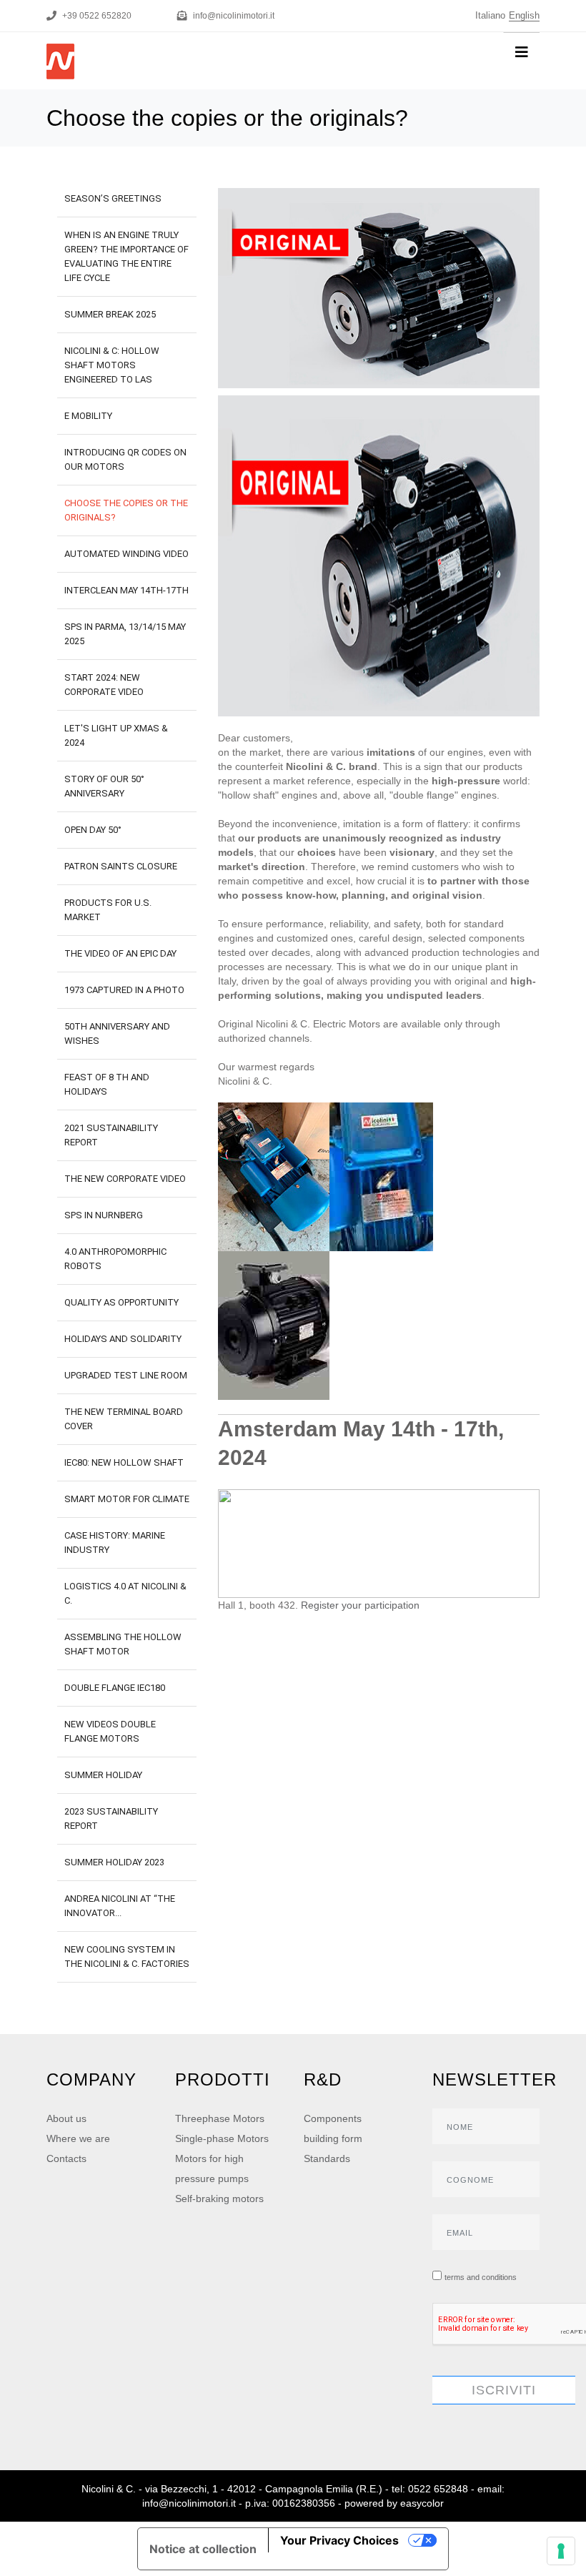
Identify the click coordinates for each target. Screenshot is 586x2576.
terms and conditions (481, 2277)
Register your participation (360, 1605)
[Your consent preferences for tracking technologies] (561, 2551)
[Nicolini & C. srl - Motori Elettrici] (117, 50)
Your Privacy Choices (339, 2540)
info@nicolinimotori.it (234, 16)
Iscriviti (504, 2390)
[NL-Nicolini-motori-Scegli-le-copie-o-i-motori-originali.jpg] (379, 288)
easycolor (422, 2503)
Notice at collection (203, 2549)
